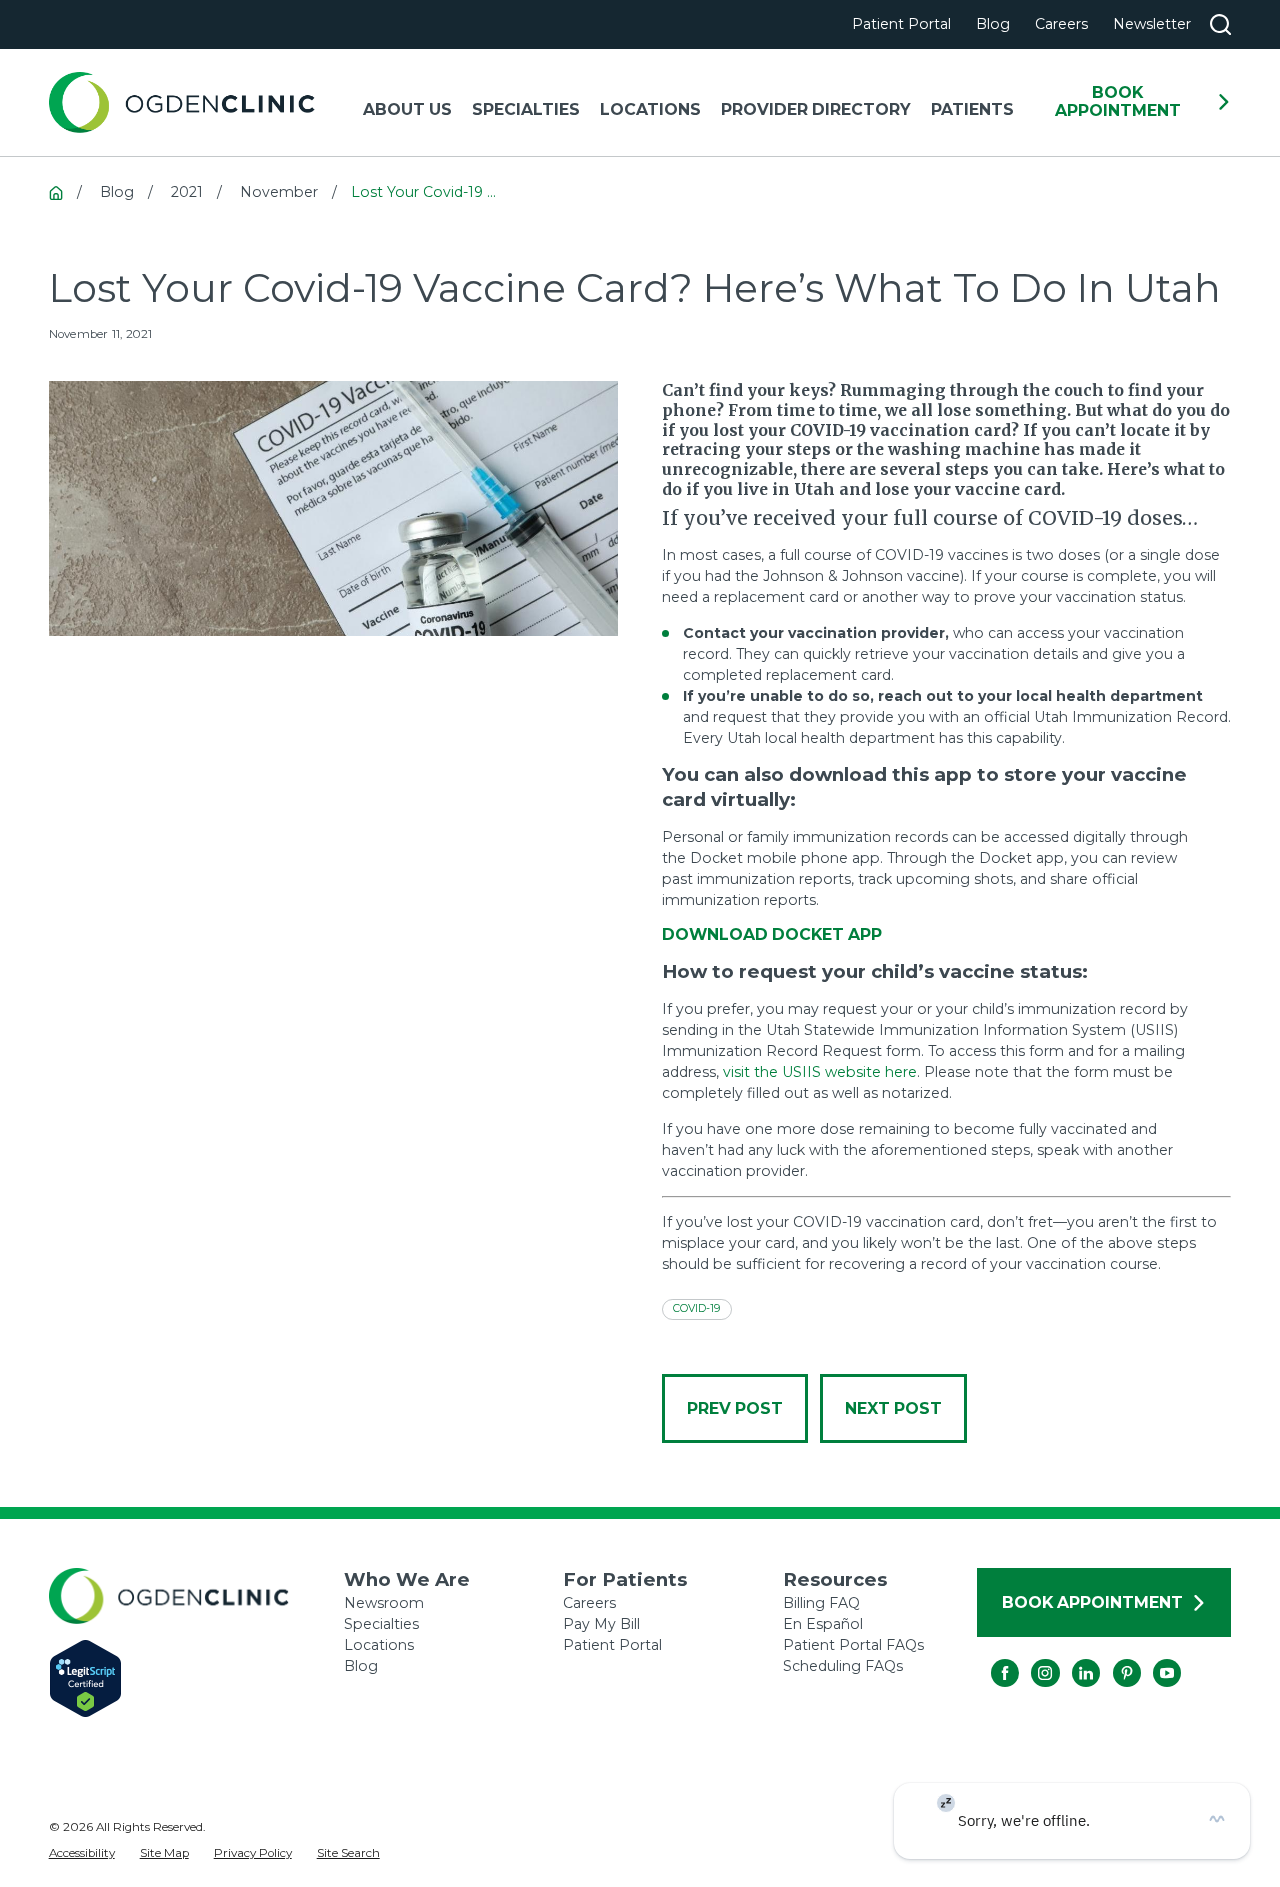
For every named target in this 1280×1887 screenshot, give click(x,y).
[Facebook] (991, 1659)
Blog (993, 24)
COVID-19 (696, 1308)
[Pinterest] (1113, 1659)
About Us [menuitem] (407, 109)
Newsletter (1152, 24)
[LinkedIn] (1072, 1659)
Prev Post (735, 1408)
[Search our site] (1220, 24)
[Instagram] (1031, 1659)
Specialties (381, 1624)
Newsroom (384, 1603)
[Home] (182, 103)
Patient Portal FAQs (853, 1645)
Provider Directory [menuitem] (816, 109)
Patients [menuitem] (972, 109)
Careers (1061, 24)
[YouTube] (1153, 1659)
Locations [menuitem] (650, 109)
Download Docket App (772, 935)
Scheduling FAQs (843, 1666)
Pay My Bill (601, 1624)
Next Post (893, 1408)
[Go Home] (56, 193)
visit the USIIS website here (820, 1072)
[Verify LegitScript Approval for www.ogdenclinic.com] (197, 1678)
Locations (379, 1645)
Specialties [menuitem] (526, 109)
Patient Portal (901, 24)
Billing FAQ (821, 1603)
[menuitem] (82, 1854)
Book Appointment (1118, 101)
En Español (823, 1624)
